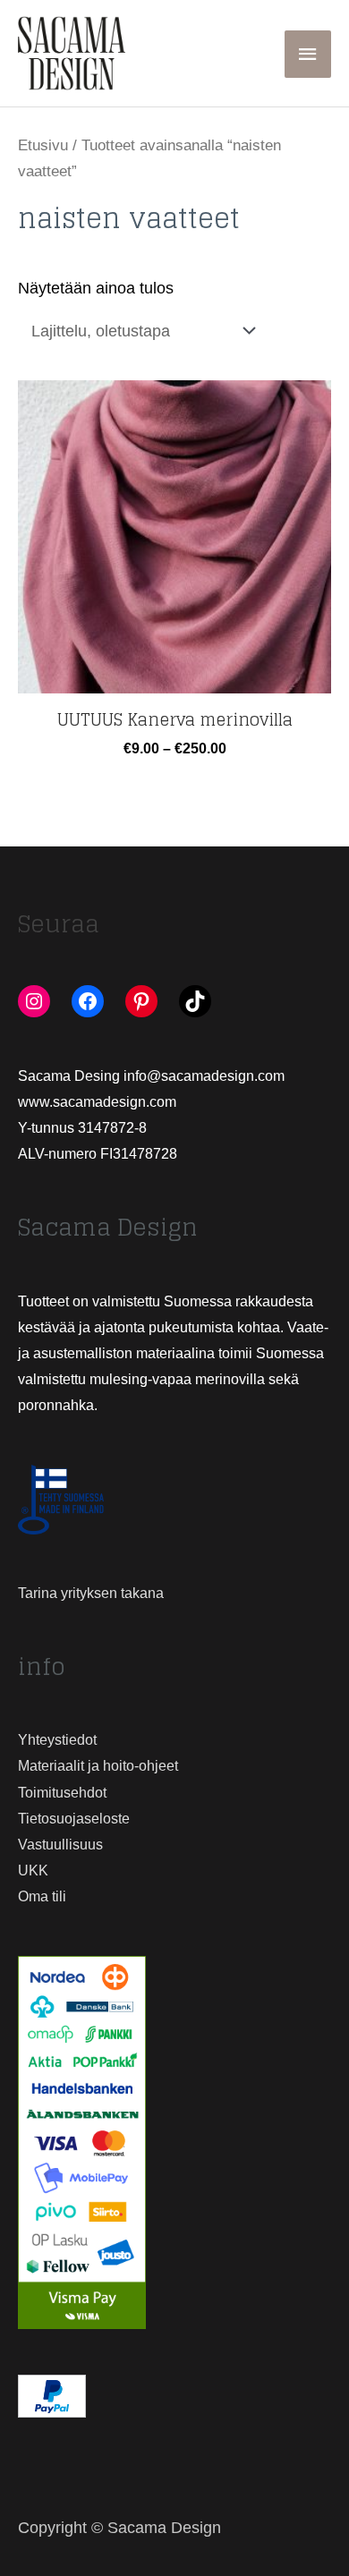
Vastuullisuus (60, 1845)
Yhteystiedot (57, 1740)
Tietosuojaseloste (74, 1819)
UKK (33, 1870)
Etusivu (43, 145)
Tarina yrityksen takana (91, 1593)
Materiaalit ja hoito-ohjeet (98, 1766)
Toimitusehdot (62, 1793)
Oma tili (42, 1896)
